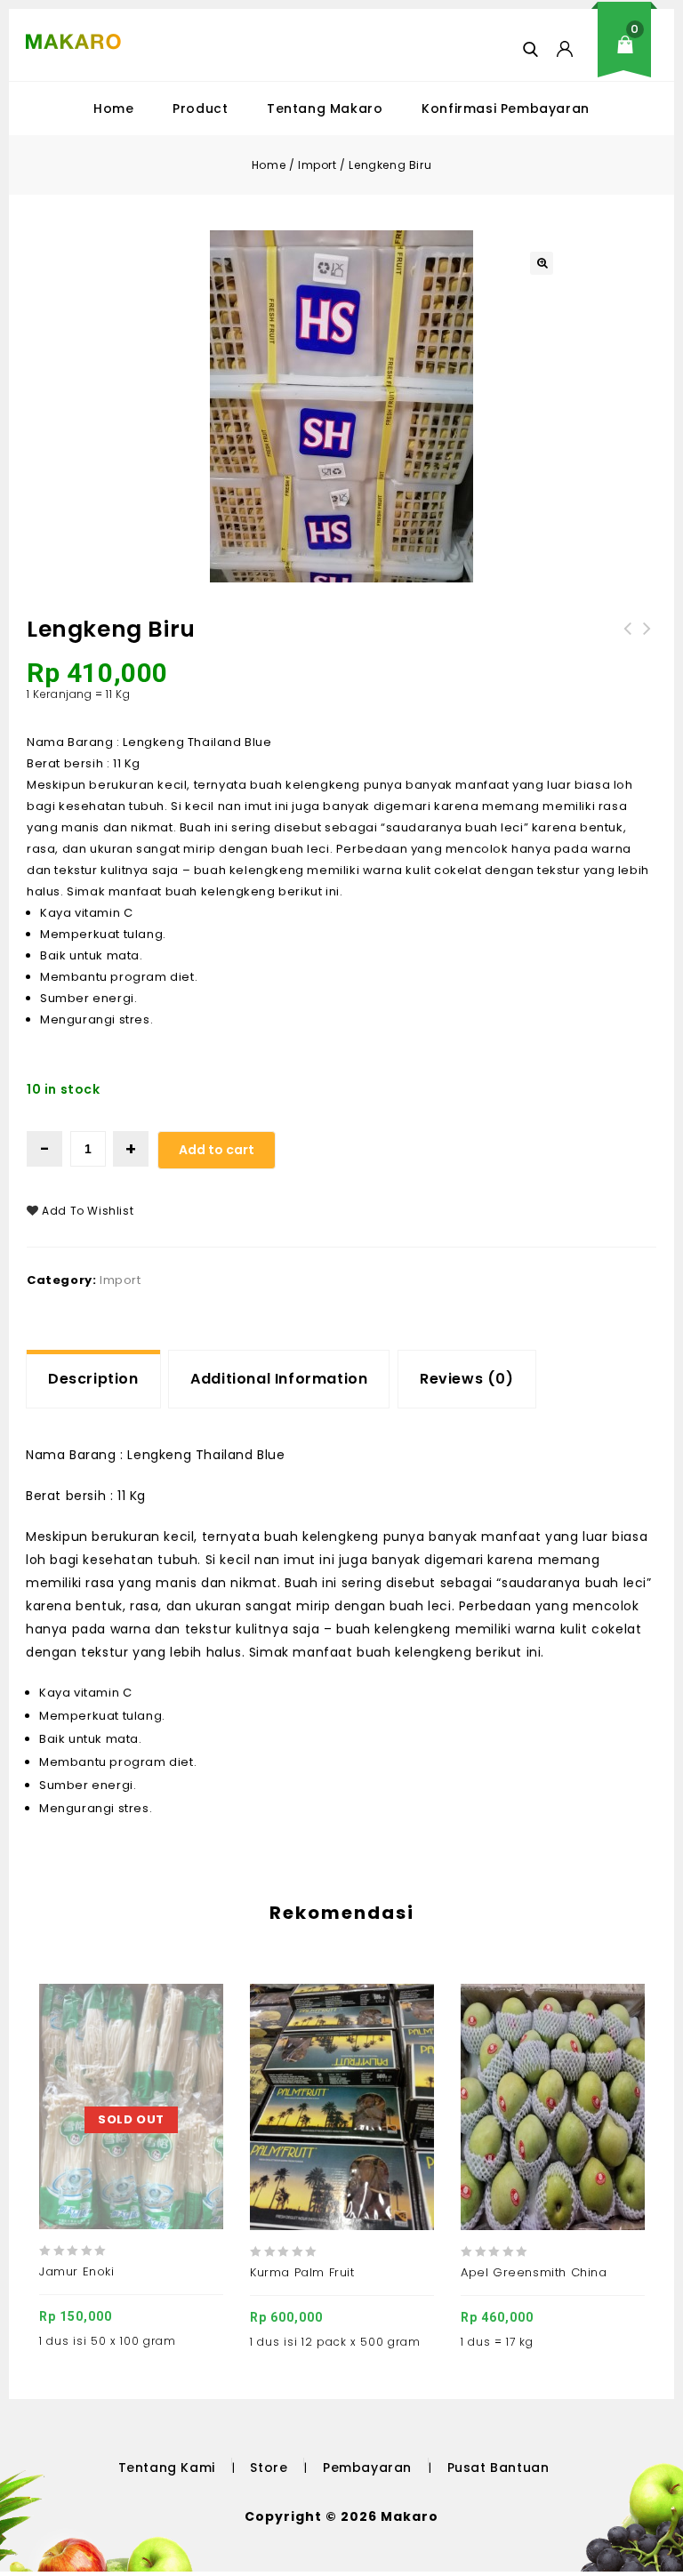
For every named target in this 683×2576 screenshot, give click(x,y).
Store (269, 2468)
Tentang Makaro (325, 108)
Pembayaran (367, 2468)
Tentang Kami (167, 2468)
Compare (152, 2064)
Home (113, 108)
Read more (111, 2064)
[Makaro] (73, 42)
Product (200, 108)
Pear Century (647, 639)
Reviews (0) (467, 1379)
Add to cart (217, 1150)
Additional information (279, 1379)
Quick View (193, 2064)
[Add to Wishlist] (70, 2064)
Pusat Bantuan (498, 2468)
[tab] (93, 1379)
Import (317, 165)
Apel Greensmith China (628, 639)
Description (93, 1379)
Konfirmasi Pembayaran (506, 108)
